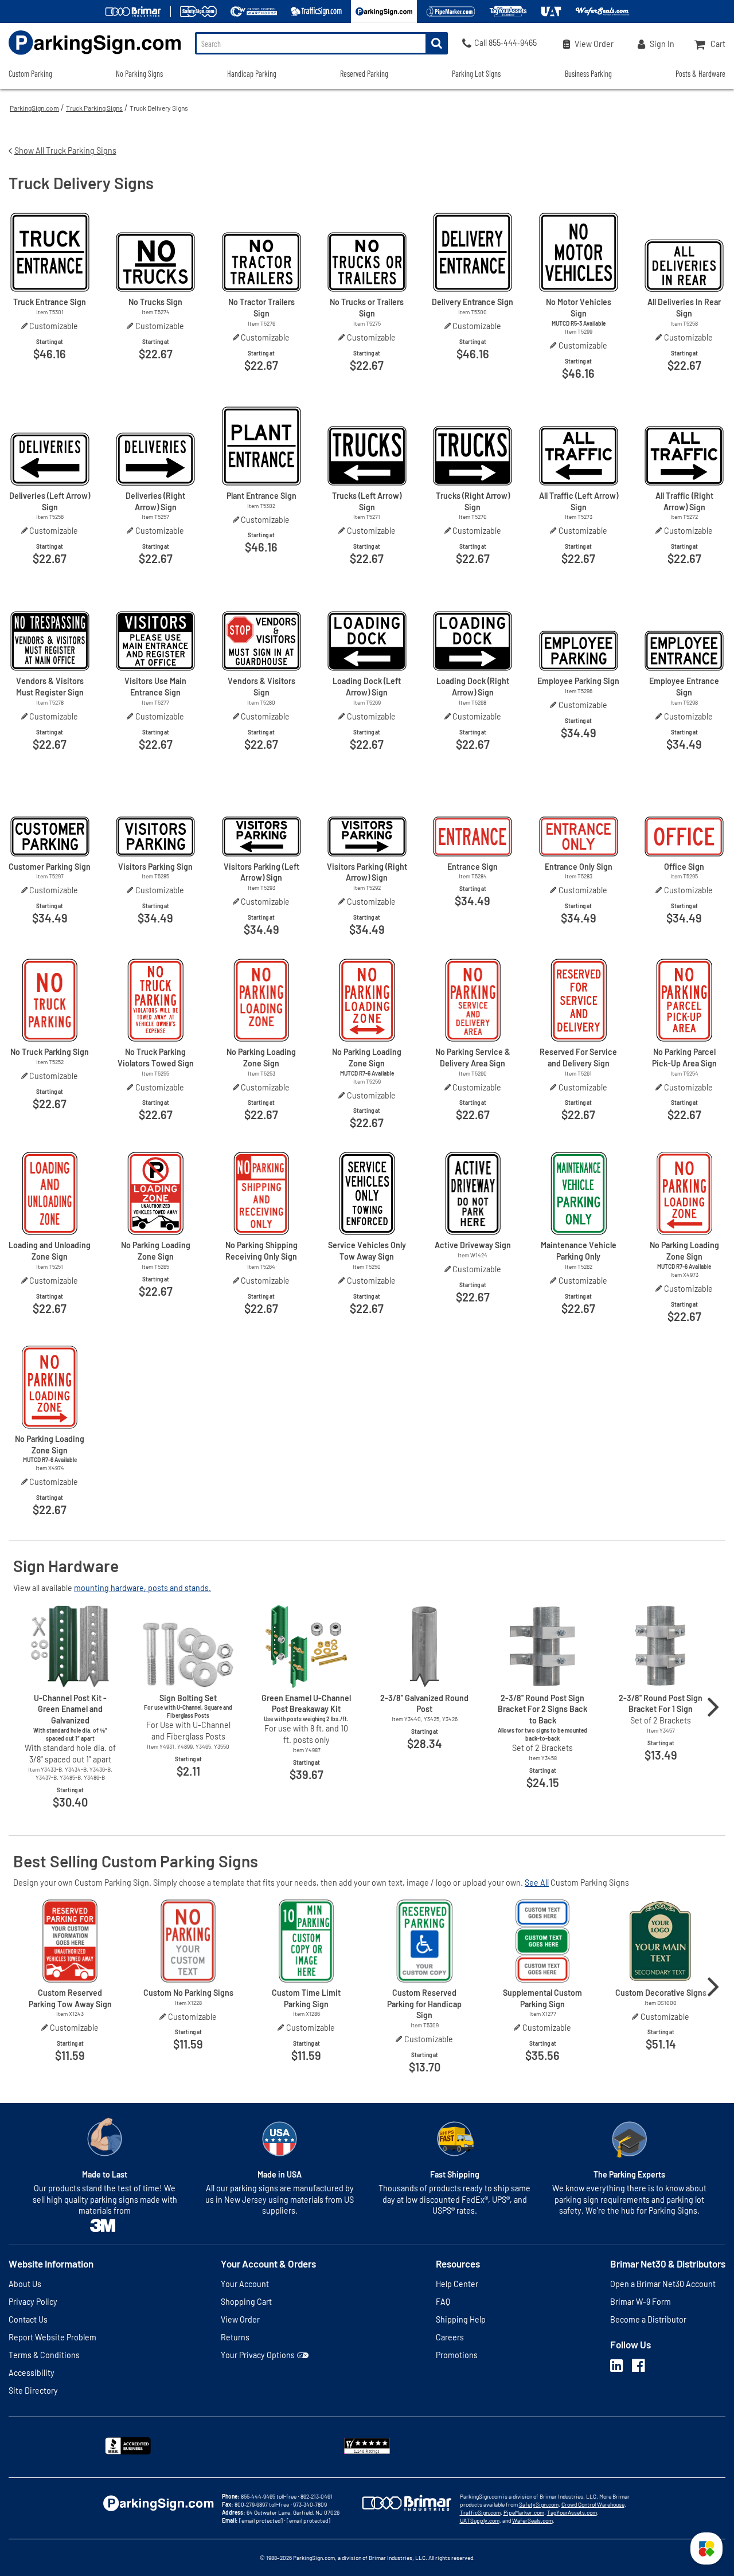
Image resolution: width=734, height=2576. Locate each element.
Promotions (457, 2355)
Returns (235, 2337)
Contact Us (28, 2319)
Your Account (245, 2284)
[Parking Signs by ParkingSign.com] (90, 56)
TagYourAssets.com (572, 2512)
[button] (706, 2548)
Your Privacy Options (258, 2355)
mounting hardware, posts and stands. (142, 1588)
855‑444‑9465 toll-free (269, 2496)
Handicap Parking (252, 74)
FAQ (443, 2302)
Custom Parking (30, 74)
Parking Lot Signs (476, 74)
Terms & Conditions (44, 2355)
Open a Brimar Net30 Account (663, 2284)
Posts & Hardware (700, 74)
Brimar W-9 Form (641, 2302)
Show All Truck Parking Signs (65, 151)
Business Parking (588, 74)
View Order (240, 2319)
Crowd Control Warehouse (593, 2504)
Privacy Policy (33, 2302)
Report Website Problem (52, 2337)
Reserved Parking (364, 74)
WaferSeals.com (532, 2520)
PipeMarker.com (524, 2512)
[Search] (437, 43)
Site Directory (33, 2391)
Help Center (457, 2284)
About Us (25, 2284)
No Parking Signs (139, 74)
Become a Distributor (648, 2319)
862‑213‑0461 (317, 2496)
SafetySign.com (539, 2504)
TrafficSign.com (480, 2512)
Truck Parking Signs (94, 108)
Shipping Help (461, 2319)
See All (537, 1883)
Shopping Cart (246, 2302)
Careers (450, 2337)
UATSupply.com (480, 2520)
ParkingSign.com (34, 108)
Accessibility (32, 2373)
